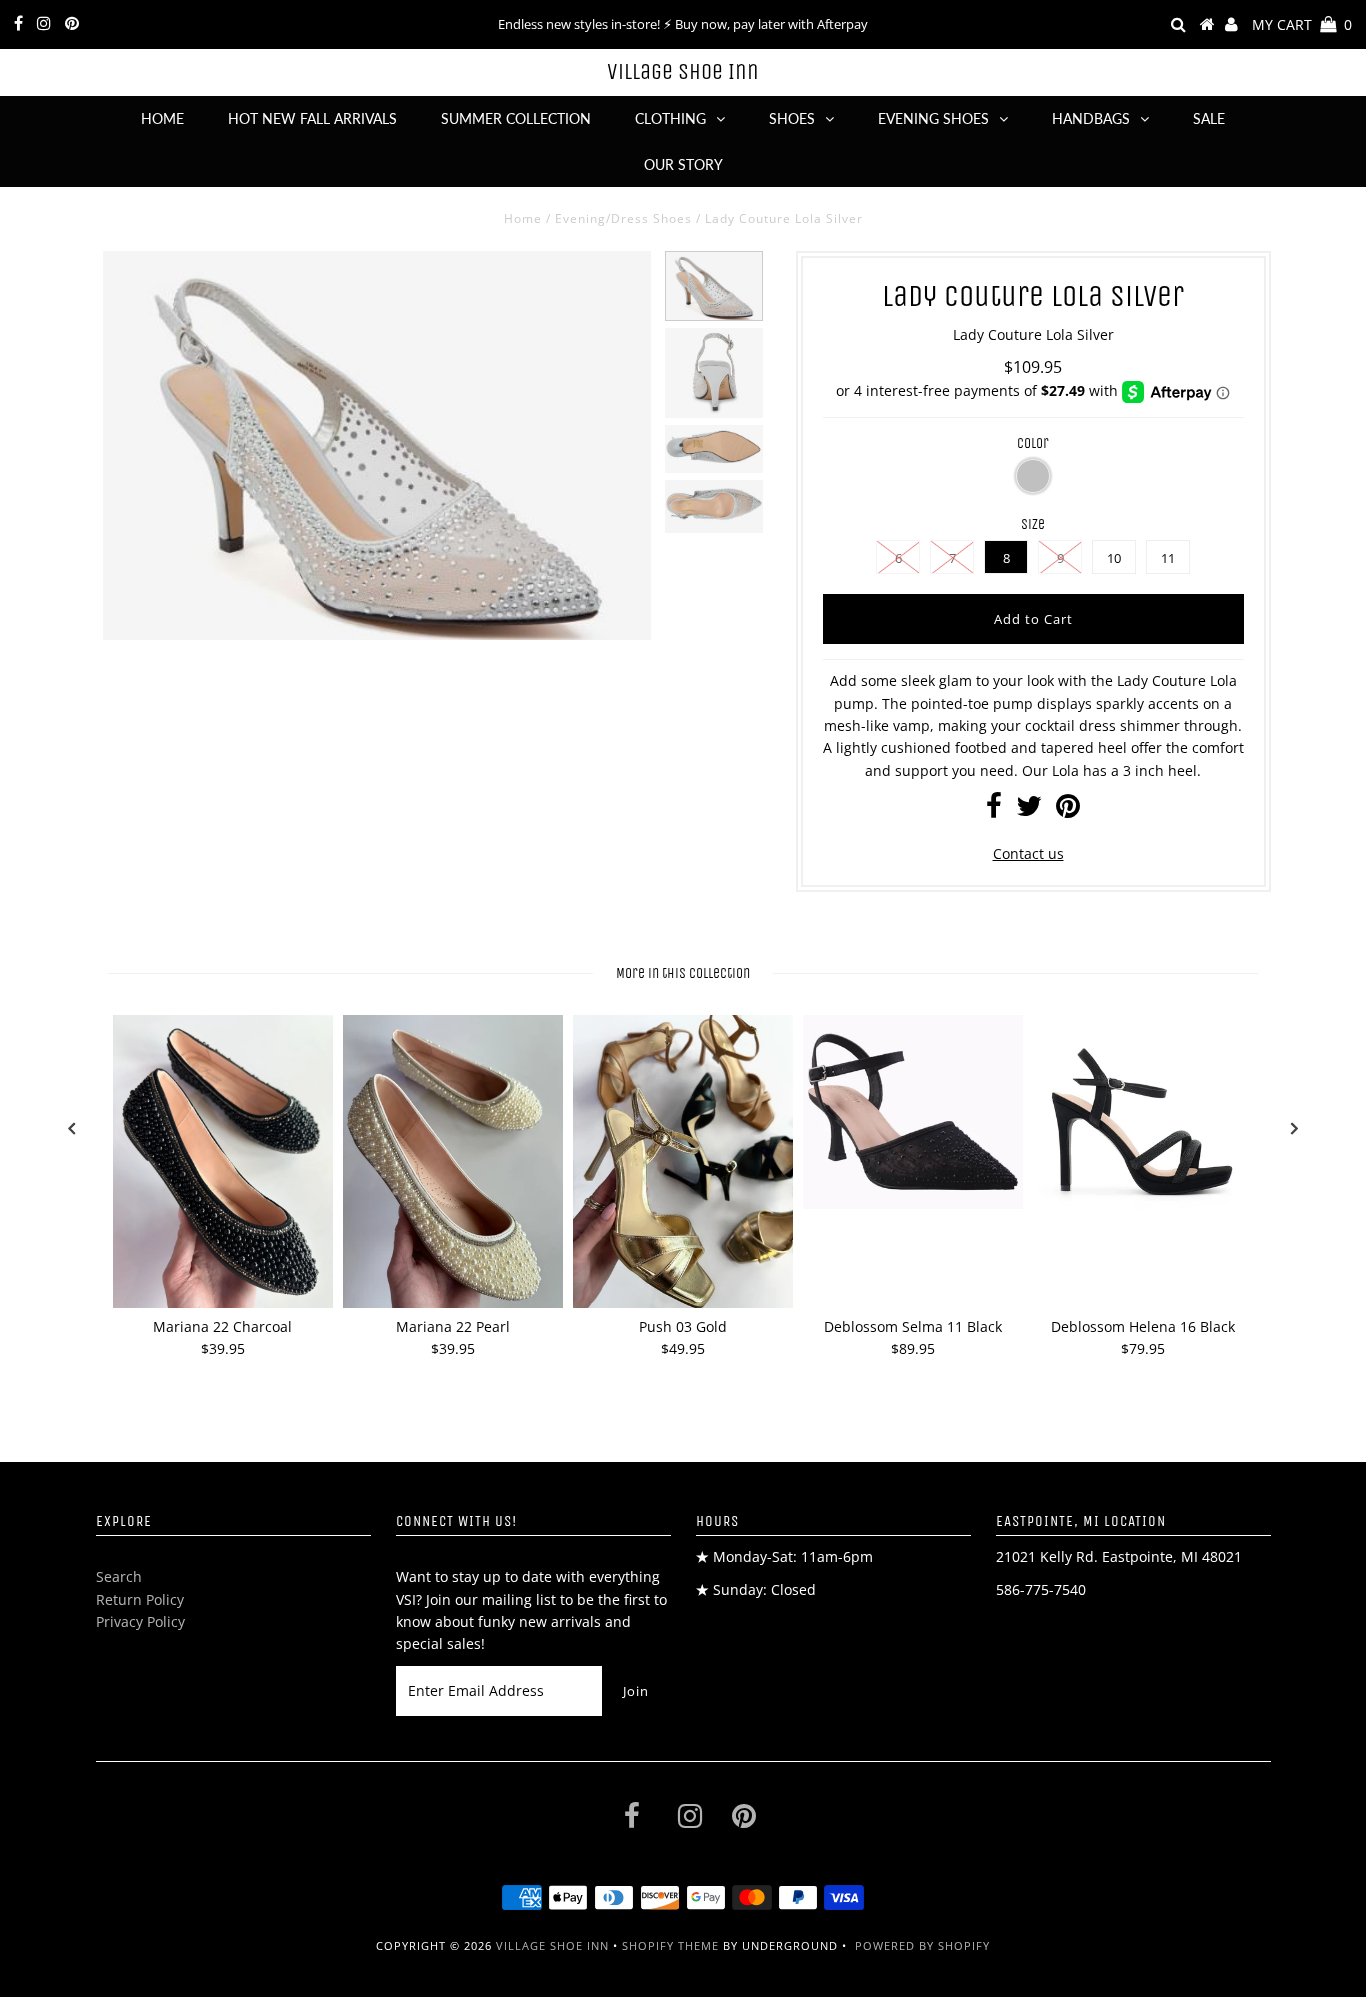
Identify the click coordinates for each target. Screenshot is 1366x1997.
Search (119, 1576)
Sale (1209, 118)
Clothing (670, 118)
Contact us (1028, 853)
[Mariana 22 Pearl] (453, 1161)
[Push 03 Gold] (683, 1161)
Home (162, 118)
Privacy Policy (140, 1621)
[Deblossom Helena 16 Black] (1143, 1125)
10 (1114, 558)
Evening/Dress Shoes (623, 218)
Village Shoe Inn (683, 72)
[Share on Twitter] (1029, 810)
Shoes (792, 118)
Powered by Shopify (922, 1945)
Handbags (1091, 118)
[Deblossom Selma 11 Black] (913, 1112)
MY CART (1302, 24)
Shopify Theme (670, 1945)
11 (1168, 558)
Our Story (683, 164)
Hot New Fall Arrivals (312, 118)
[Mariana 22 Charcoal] (223, 1161)
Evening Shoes (933, 118)
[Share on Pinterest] (1068, 810)
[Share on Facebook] (994, 810)
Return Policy (140, 1599)
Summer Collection (516, 118)
